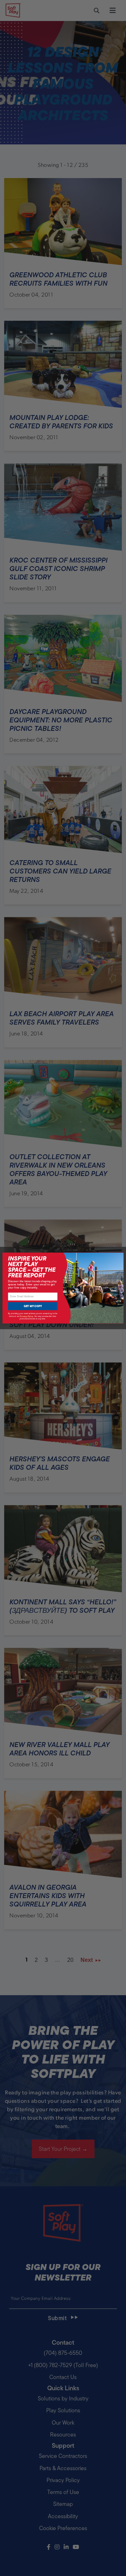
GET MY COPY (33, 1306)
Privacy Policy (27, 1316)
